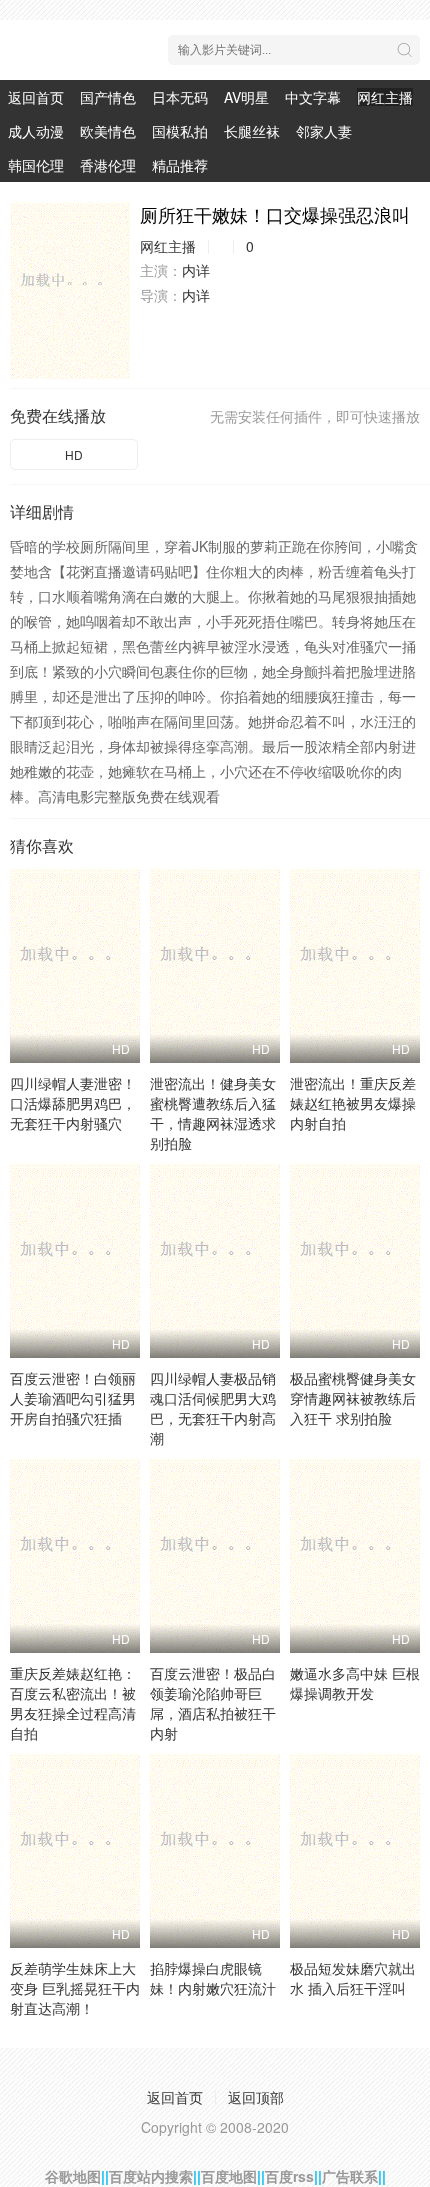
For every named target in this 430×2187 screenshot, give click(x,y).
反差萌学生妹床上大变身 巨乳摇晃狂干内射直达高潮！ (75, 1988)
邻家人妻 (324, 131)
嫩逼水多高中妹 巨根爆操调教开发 (355, 1683)
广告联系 (350, 2176)
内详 (196, 270)
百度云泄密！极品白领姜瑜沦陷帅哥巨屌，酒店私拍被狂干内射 (213, 1703)
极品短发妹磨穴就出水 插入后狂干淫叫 (353, 1978)
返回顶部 (256, 2097)
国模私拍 (180, 131)
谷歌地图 (73, 2176)
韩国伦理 (36, 165)
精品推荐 (180, 165)
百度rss (289, 2176)
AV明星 (246, 97)
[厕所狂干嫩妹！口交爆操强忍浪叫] (70, 290)
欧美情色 (108, 131)
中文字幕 (313, 97)
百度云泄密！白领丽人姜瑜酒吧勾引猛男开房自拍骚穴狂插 (73, 1398)
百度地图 (229, 2176)
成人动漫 (36, 131)
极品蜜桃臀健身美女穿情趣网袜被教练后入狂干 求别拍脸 (353, 1398)
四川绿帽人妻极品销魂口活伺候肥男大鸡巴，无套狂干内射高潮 (213, 1408)
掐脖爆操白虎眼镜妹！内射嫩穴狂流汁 (213, 1978)
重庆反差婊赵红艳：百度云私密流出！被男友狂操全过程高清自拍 (73, 1703)
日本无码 (180, 97)
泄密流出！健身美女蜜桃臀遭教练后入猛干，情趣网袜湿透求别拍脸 (213, 1113)
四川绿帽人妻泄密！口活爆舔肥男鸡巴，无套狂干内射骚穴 (73, 1103)
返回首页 (36, 97)
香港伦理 (108, 165)
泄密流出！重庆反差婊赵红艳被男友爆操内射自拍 (353, 1103)
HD (74, 454)
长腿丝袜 (252, 131)
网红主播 (385, 97)
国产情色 (108, 97)
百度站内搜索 (151, 2176)
